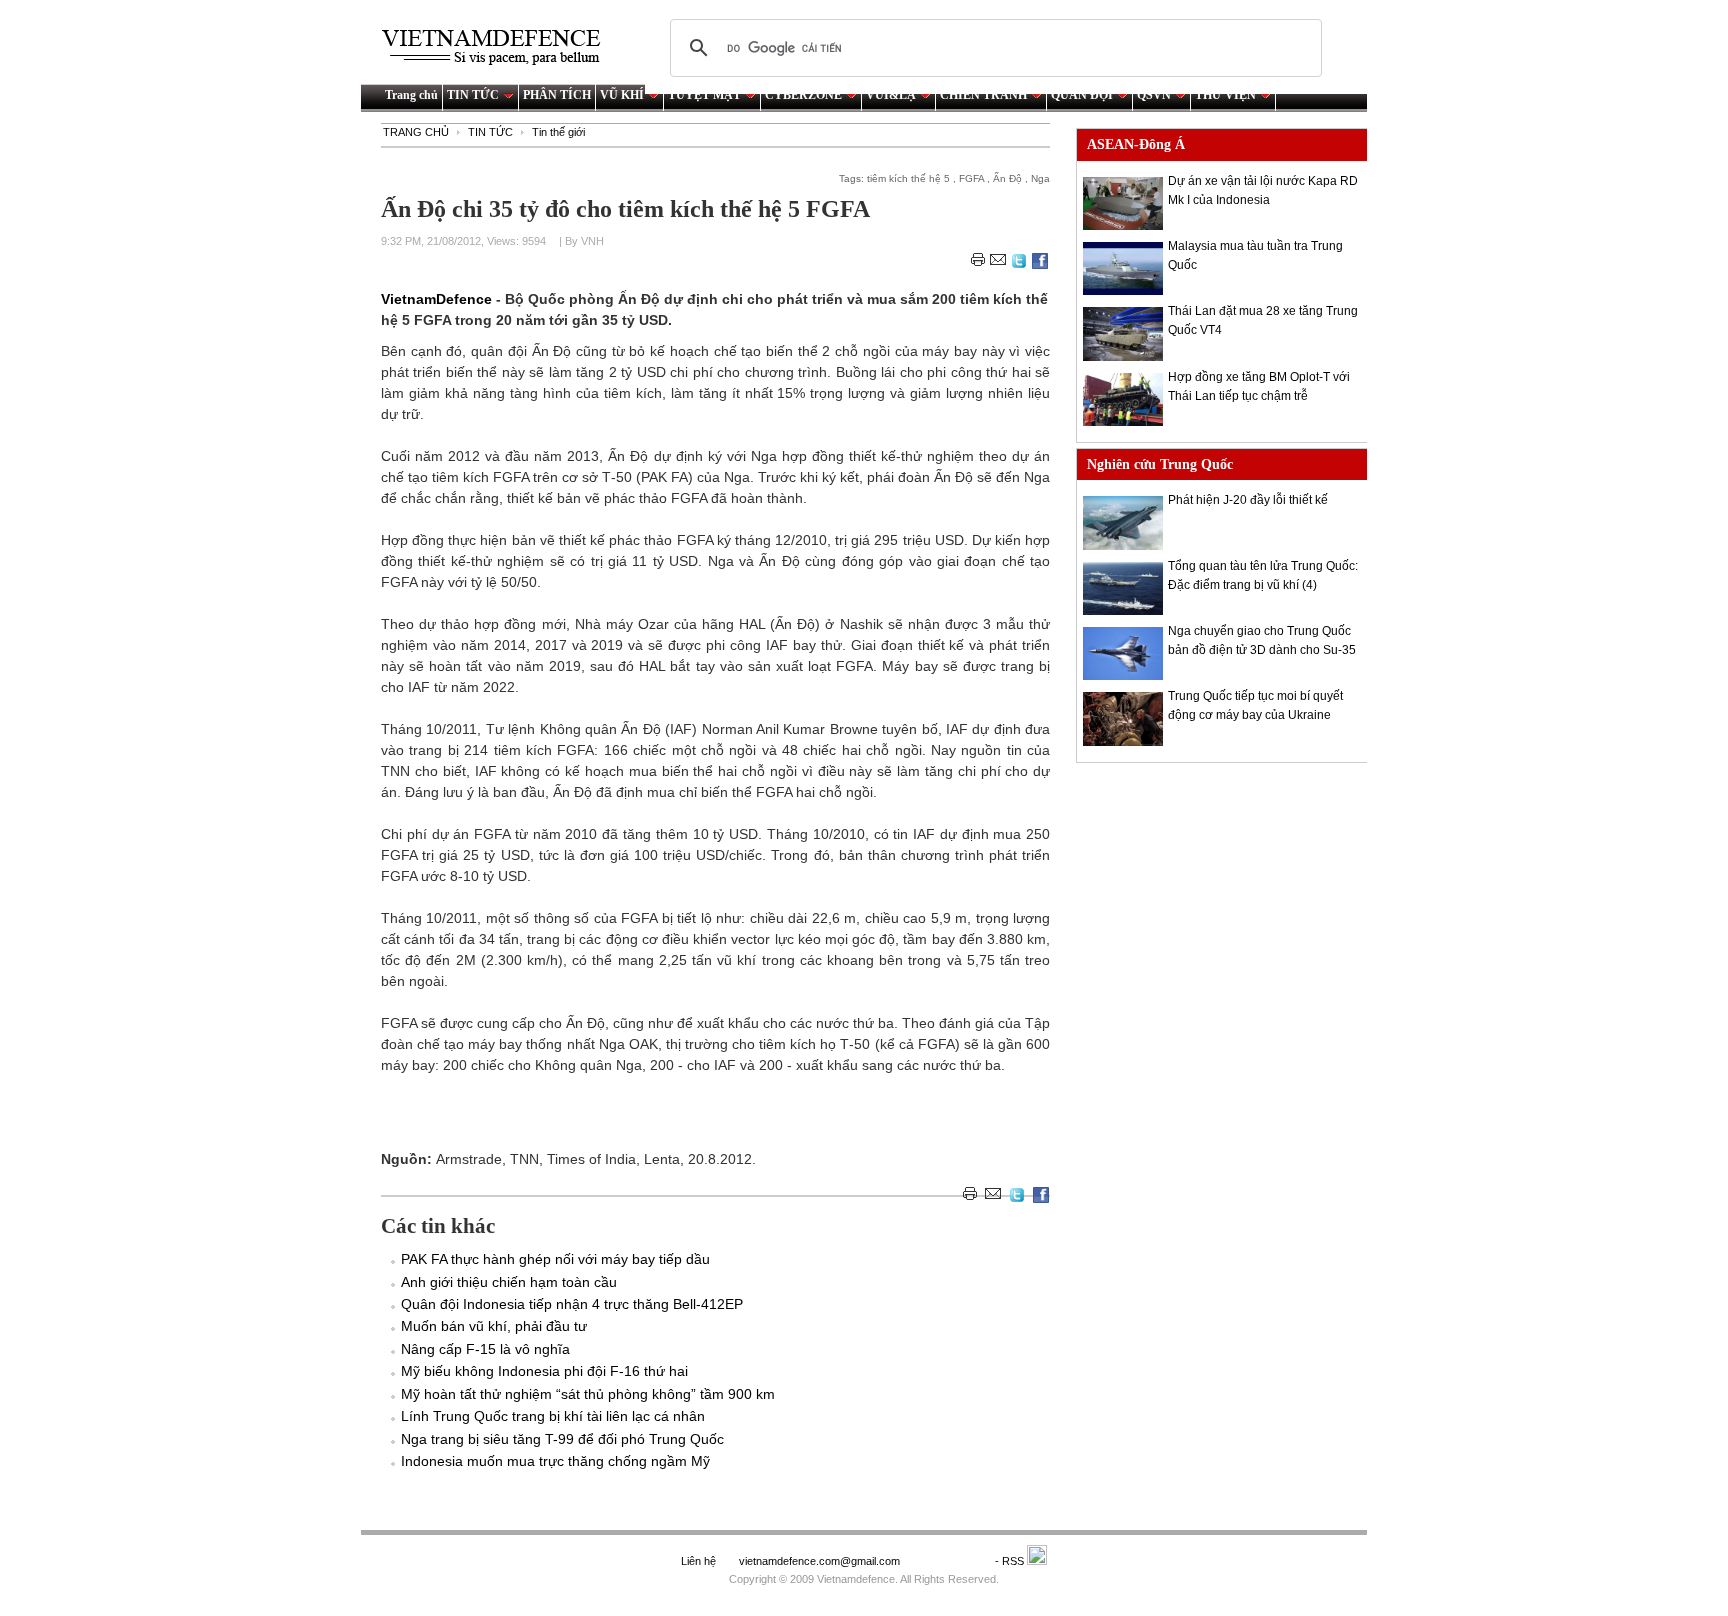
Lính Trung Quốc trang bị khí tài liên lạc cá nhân (553, 1416)
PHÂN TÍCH (557, 95)
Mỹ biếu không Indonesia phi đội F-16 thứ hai (544, 1371)
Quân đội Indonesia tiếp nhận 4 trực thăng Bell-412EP (572, 1304)
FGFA (971, 178)
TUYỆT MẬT (704, 95)
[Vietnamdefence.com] (500, 47)
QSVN (1154, 95)
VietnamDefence (438, 299)
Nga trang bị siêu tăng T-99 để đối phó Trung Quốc (562, 1439)
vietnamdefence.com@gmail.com (821, 1561)
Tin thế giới (558, 132)
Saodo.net (949, 1561)
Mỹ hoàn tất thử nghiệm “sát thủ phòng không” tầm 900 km (588, 1394)
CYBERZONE (803, 95)
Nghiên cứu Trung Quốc (1160, 464)
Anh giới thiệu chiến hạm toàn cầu (509, 1282)
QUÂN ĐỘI (1082, 95)
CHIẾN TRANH (983, 95)
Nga (1040, 178)
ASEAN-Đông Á (1136, 144)
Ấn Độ (1007, 178)
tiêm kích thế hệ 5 (908, 178)
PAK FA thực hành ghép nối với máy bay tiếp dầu (555, 1259)
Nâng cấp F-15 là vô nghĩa (485, 1349)
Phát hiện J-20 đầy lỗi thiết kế (1248, 500)
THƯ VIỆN (1225, 95)
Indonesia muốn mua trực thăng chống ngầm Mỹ (555, 1461)
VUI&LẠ (891, 95)
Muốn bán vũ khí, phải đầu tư (494, 1326)
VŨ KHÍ (622, 95)
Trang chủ (411, 95)
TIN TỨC (473, 95)
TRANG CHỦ (416, 132)
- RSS (1011, 1561)
